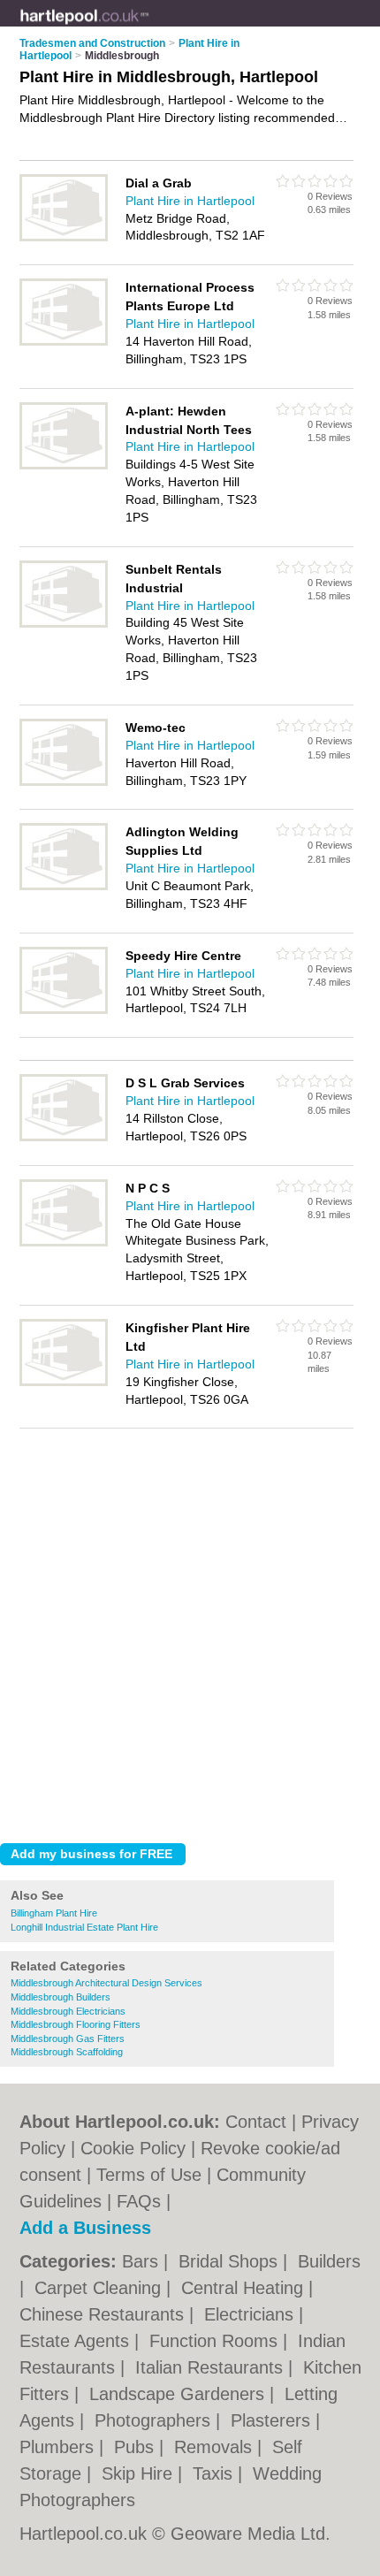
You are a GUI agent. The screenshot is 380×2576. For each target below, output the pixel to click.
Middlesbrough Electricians (68, 2011)
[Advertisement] (190, 1631)
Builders (329, 2261)
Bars (143, 2261)
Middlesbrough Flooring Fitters (76, 2024)
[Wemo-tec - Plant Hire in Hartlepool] (64, 782)
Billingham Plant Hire (54, 1913)
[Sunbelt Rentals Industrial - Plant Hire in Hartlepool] (64, 624)
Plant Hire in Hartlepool (190, 201)
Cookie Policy (133, 2148)
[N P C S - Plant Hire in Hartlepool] (64, 1243)
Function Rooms (216, 2341)
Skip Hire (140, 2473)
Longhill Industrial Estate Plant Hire (84, 1927)
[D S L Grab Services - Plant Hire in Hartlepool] (64, 1138)
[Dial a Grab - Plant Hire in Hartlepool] (64, 238)
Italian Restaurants (212, 2367)
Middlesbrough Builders (61, 1997)
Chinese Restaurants (104, 2314)
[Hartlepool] (149, 27)
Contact (256, 2122)
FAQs (139, 2201)
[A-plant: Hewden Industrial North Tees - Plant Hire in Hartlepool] (64, 466)
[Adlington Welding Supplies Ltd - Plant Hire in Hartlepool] (64, 887)
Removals (216, 2447)
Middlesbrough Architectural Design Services (106, 1983)
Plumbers (59, 2447)
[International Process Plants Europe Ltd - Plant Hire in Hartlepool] (64, 342)
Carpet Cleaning (100, 2288)
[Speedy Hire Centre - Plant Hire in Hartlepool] (64, 1010)
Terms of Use (149, 2175)
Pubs (137, 2447)
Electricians (251, 2314)
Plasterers (273, 2420)
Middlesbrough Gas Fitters (68, 2039)
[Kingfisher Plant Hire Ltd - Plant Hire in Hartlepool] (64, 1383)
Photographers (155, 2420)
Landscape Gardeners (179, 2394)
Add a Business (85, 2228)
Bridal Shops (231, 2261)
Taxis (215, 2473)
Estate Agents (77, 2341)
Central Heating (245, 2288)
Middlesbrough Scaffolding (67, 2052)
